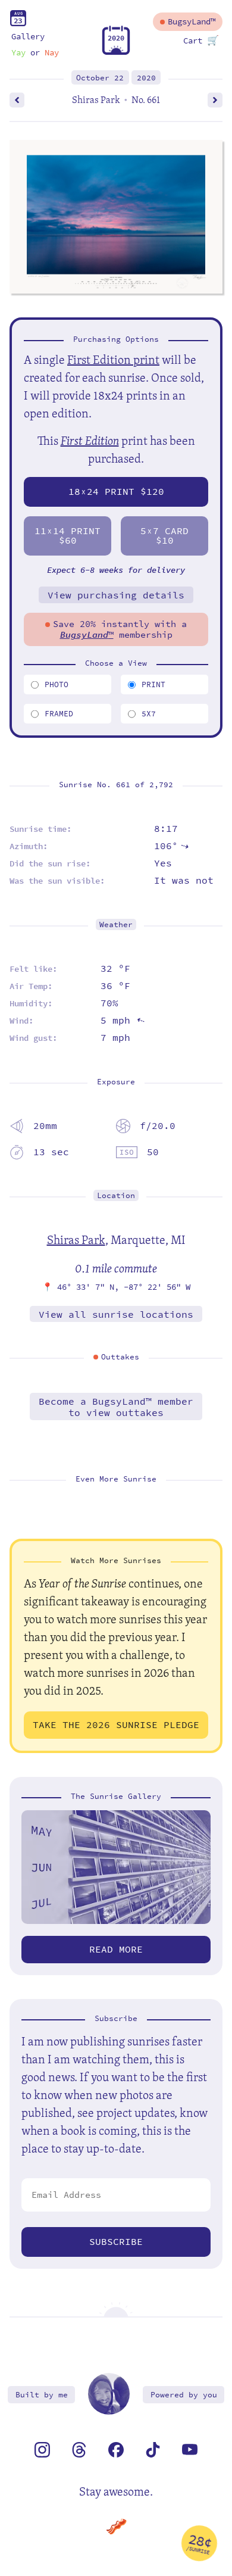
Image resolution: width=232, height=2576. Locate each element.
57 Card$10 (164, 536)
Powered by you (184, 2395)
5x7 (149, 714)
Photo (57, 684)
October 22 (100, 78)
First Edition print (113, 359)
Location (116, 1195)
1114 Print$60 (68, 536)
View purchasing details (116, 595)
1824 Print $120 (116, 492)
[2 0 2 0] (116, 52)
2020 (146, 78)
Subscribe (116, 2242)
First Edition (90, 440)
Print (153, 684)
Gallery (28, 37)
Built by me (42, 2395)
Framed (59, 714)
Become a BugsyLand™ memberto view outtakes (116, 1407)
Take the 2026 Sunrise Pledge (116, 1725)
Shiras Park (76, 1239)
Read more (116, 1949)
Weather (116, 924)
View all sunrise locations (116, 1314)
